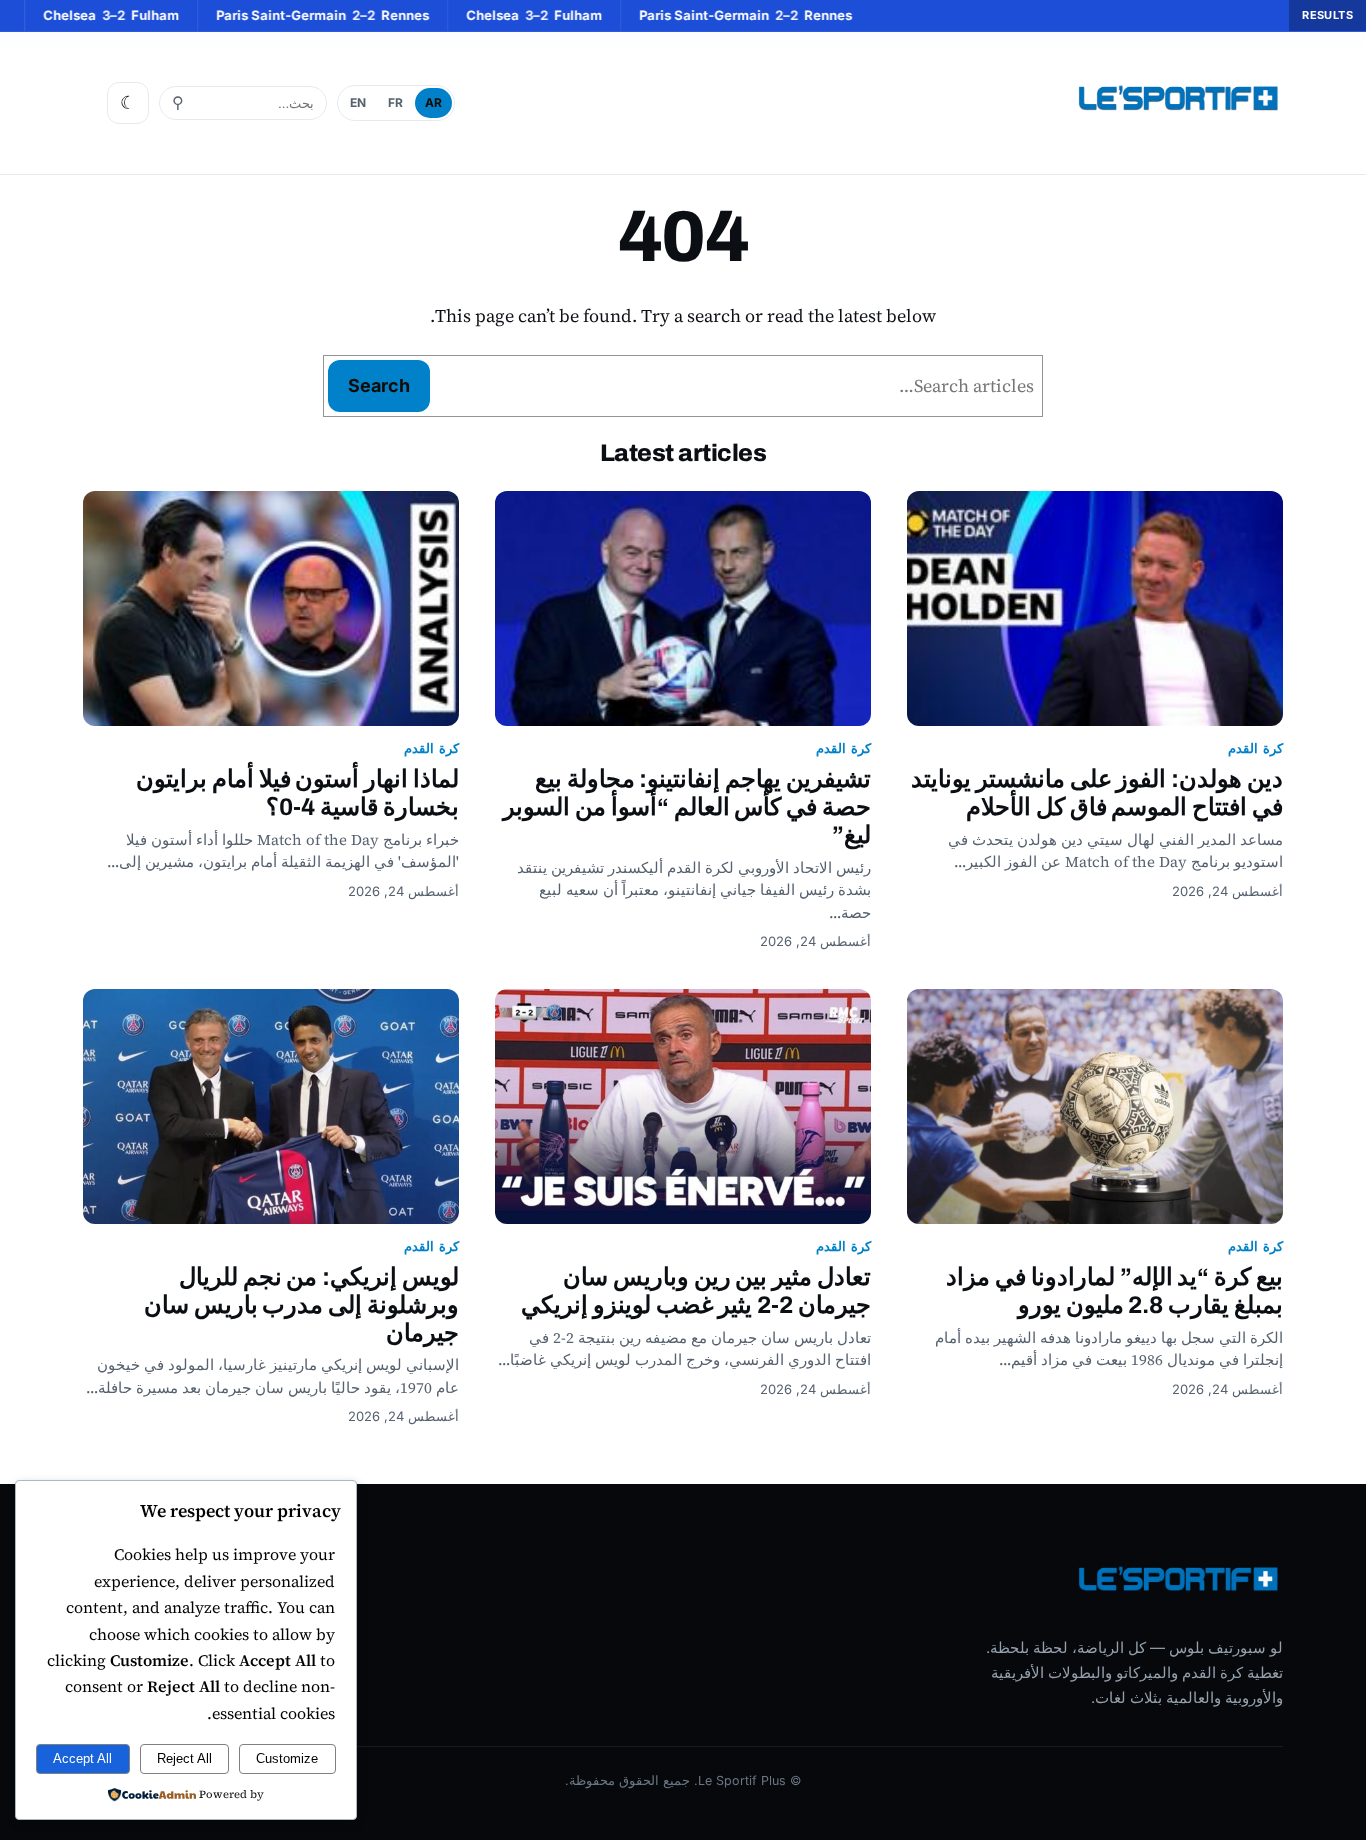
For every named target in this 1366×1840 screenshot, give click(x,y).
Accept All (82, 1758)
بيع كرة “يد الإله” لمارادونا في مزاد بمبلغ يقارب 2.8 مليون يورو (1114, 1291)
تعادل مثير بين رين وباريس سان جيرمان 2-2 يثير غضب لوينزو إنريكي (696, 1291)
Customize (287, 1758)
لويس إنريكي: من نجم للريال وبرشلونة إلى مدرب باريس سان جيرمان (301, 1305)
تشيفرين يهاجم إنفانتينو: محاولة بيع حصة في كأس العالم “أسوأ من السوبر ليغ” (687, 807)
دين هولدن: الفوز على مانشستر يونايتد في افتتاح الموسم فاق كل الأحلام (1097, 793)
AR (433, 102)
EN (358, 102)
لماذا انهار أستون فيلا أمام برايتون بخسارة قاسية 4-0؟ (297, 793)
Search (379, 385)
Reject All (184, 1758)
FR (395, 102)
